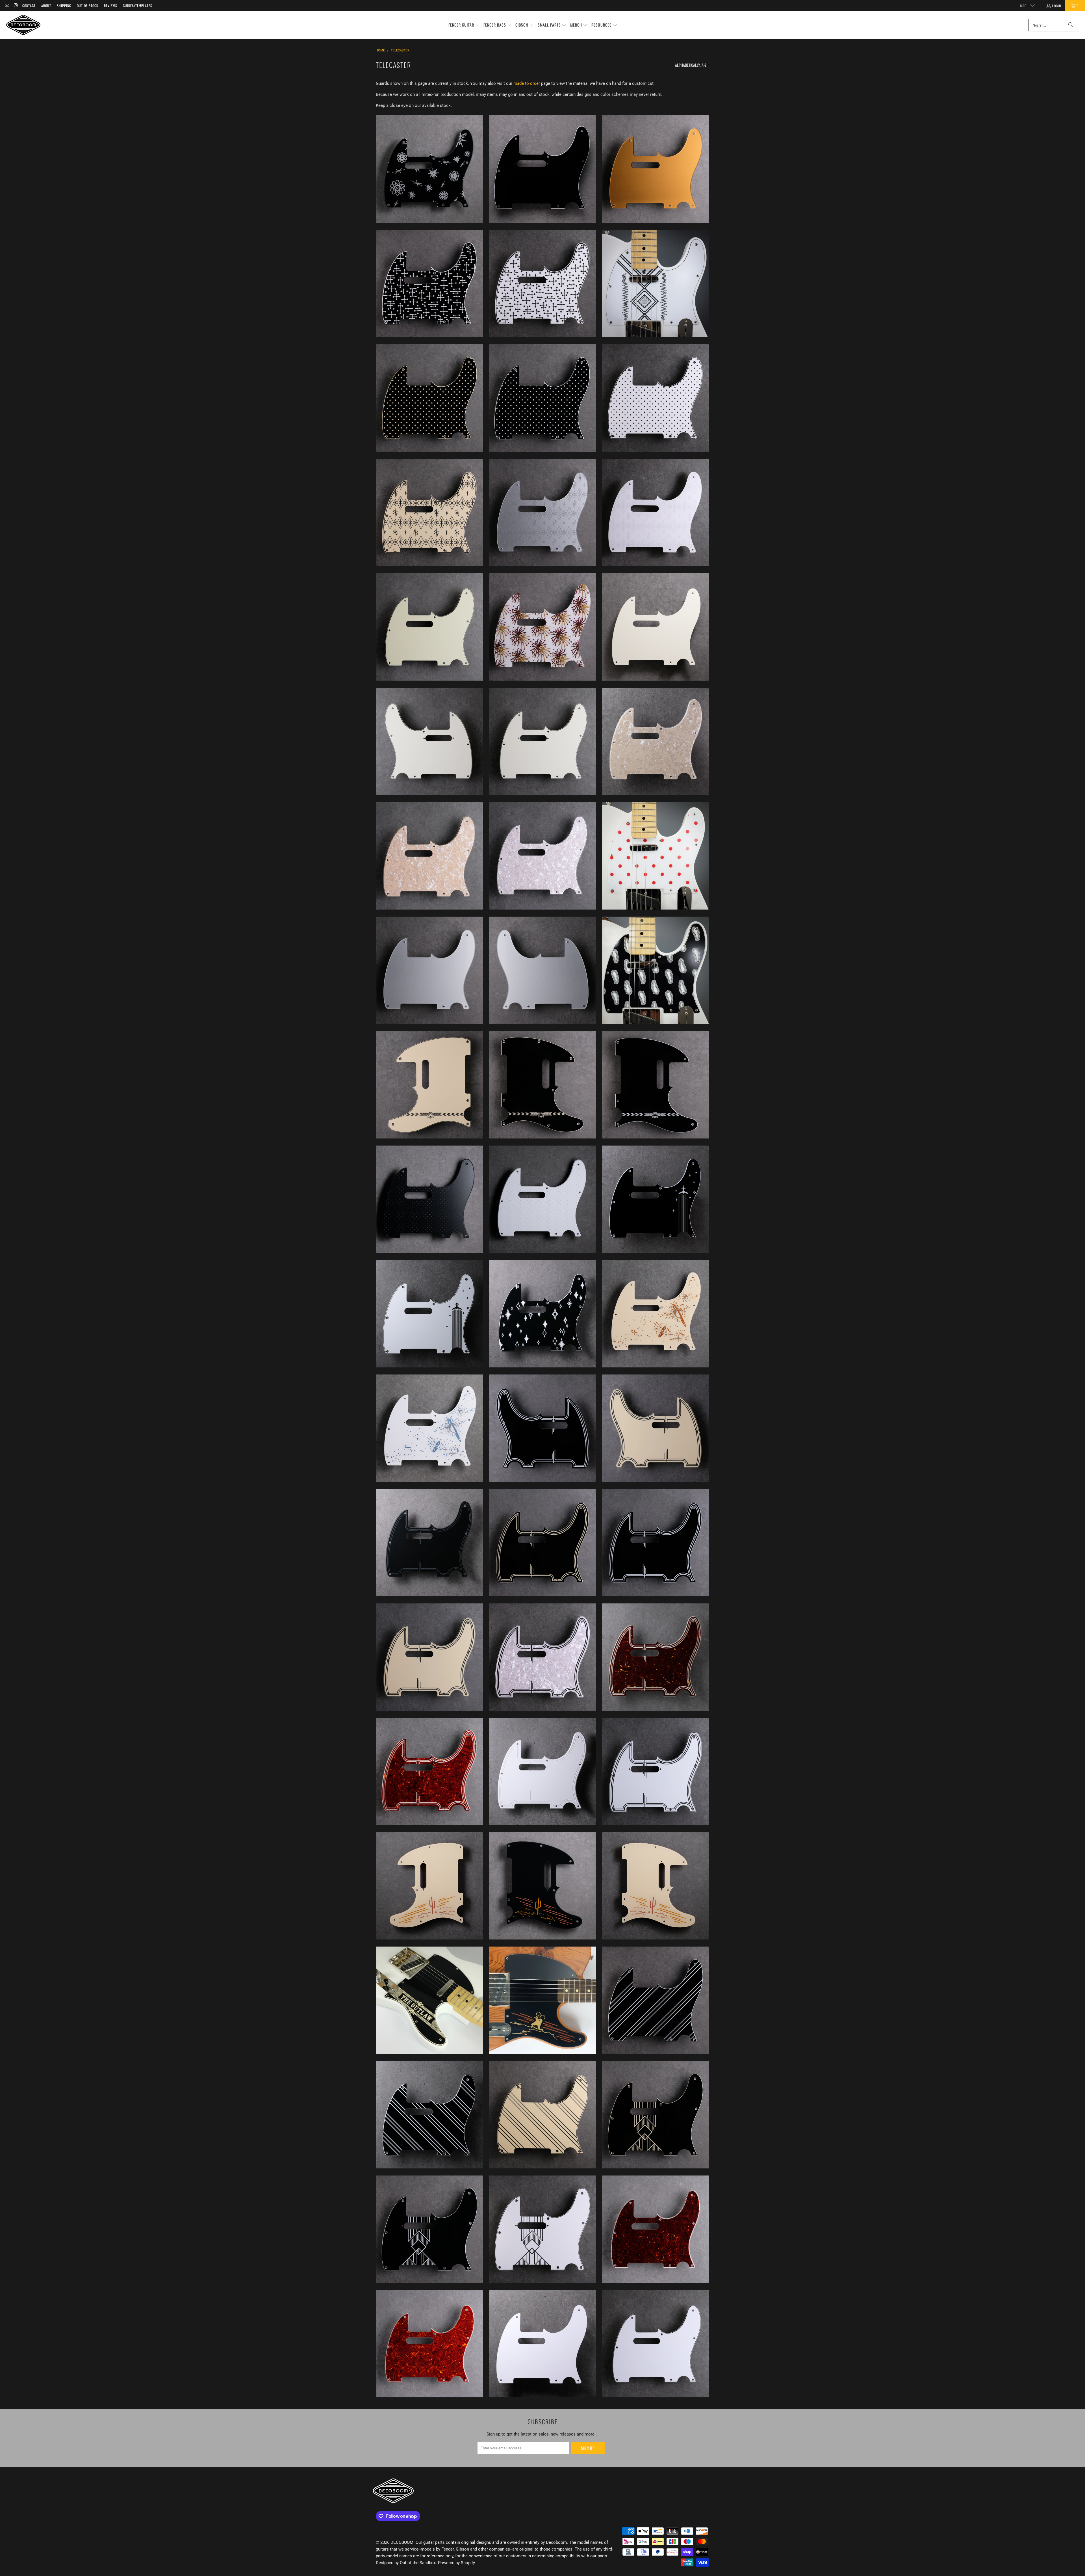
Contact (29, 6)
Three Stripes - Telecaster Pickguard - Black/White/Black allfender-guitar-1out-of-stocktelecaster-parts (656, 2000)
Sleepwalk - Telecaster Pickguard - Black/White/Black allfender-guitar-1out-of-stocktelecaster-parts (542, 1314)
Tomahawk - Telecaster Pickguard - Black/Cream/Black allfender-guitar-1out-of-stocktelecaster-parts (656, 2115)
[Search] (1071, 25)
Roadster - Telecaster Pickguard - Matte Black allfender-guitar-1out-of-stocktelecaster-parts (429, 1199)
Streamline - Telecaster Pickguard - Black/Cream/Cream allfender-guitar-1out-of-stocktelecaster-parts (542, 1543)
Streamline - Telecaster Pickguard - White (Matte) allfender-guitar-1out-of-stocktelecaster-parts (542, 1772)
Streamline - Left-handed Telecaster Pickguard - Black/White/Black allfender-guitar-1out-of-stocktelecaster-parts (542, 1428)
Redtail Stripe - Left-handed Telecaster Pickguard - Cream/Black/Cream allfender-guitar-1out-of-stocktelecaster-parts (429, 1085)
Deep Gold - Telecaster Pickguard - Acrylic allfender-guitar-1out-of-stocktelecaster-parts (656, 169)
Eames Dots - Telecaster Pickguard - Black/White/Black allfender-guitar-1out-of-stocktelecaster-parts (429, 283)
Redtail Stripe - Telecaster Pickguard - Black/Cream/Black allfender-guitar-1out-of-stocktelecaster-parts (542, 1085)
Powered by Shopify (456, 2563)
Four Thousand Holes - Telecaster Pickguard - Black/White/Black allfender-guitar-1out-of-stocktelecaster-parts (542, 398)
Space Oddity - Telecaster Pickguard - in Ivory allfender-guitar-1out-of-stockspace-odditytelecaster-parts (656, 1314)
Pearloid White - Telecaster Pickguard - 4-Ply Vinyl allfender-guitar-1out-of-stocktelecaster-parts (542, 856)
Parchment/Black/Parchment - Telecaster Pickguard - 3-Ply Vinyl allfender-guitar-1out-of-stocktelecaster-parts (542, 741)
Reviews (111, 6)
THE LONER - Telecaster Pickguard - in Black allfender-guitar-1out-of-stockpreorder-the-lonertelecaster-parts (542, 1886)
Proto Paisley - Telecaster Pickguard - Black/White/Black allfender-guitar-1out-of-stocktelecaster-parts (656, 970)
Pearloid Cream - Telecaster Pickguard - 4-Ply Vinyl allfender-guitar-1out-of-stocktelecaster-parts (429, 856)
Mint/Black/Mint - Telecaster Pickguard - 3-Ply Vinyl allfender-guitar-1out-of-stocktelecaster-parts (429, 627)
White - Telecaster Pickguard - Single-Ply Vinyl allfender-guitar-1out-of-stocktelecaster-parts (542, 2344)
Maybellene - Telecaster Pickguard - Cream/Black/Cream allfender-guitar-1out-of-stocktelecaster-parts (429, 512)
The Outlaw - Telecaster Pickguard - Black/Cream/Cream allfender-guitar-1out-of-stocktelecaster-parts (429, 2000)
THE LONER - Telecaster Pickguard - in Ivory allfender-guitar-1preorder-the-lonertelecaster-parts (656, 1886)
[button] (464, 25)
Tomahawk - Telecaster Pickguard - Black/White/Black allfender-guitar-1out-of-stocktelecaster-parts (429, 2229)
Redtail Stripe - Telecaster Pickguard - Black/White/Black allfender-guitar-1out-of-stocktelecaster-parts (656, 1085)
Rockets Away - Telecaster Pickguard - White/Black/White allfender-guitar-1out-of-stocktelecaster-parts (429, 1314)
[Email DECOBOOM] (7, 6)
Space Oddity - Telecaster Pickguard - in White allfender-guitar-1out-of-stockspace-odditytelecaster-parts (429, 1428)
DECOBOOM (402, 2542)
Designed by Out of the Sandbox (406, 2563)
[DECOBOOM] (23, 25)
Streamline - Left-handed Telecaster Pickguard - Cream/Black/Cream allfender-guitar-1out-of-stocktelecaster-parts (656, 1428)
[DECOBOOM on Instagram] (15, 6)
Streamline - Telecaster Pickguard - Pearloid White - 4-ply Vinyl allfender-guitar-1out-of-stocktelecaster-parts (542, 1657)
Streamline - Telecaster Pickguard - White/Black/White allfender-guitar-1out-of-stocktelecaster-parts (656, 1772)
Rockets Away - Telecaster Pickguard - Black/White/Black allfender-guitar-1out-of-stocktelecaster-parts (656, 1199)
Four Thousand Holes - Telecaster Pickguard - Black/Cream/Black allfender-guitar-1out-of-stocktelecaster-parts (429, 398)
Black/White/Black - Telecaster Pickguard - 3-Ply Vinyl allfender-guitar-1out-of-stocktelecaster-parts (542, 169)
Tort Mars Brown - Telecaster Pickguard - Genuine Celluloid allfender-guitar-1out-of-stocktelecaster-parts (656, 2229)
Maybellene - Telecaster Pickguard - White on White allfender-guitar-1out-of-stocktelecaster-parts (656, 512)
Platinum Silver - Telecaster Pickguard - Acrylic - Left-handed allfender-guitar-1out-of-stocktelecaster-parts (542, 970)
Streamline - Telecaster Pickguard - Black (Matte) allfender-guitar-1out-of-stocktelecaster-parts (429, 1543)
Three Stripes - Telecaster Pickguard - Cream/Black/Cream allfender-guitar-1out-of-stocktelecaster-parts (542, 2115)
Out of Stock (88, 6)
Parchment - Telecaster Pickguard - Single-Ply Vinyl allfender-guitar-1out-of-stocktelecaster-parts (656, 627)
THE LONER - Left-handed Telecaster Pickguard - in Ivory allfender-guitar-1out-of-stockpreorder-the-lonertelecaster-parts (429, 1886)
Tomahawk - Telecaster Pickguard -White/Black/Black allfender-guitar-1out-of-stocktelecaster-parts (542, 2229)
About (46, 6)
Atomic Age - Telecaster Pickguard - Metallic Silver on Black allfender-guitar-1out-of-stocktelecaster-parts (429, 169)
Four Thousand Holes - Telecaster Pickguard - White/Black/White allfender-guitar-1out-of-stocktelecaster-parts (656, 398)
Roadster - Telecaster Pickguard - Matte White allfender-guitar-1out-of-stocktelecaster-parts (542, 1199)
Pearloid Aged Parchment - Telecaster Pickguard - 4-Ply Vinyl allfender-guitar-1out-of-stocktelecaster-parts (656, 741)
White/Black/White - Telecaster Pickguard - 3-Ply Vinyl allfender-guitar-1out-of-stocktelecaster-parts (656, 2344)
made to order (527, 83)
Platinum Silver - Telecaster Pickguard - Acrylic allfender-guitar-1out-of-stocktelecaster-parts (429, 970)
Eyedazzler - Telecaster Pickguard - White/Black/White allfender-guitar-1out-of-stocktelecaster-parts (656, 283)
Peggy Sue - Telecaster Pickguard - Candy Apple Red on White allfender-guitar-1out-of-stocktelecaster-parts (656, 856)
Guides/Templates (138, 6)
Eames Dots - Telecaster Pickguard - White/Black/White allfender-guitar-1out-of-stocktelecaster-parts (542, 283)
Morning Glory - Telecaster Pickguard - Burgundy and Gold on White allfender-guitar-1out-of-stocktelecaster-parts (542, 627)
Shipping (64, 6)
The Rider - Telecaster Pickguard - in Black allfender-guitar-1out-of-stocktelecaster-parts (542, 2000)
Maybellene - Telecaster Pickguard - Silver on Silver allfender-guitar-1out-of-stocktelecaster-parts (542, 512)
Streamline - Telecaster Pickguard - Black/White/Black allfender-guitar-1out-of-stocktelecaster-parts (656, 1543)
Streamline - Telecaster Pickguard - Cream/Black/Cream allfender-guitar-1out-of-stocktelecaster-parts (429, 1657)
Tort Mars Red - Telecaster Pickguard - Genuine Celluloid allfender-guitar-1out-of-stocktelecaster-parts (429, 2344)
